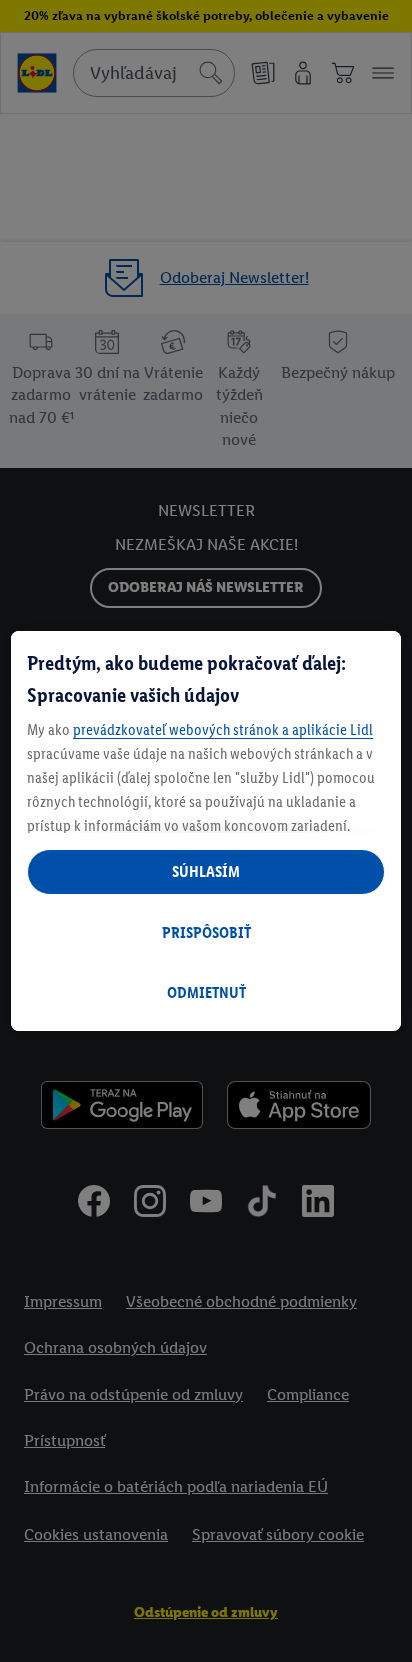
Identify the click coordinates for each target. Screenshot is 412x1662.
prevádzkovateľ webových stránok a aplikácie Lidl (223, 729)
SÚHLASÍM (206, 871)
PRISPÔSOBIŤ (206, 932)
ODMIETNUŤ (206, 992)
